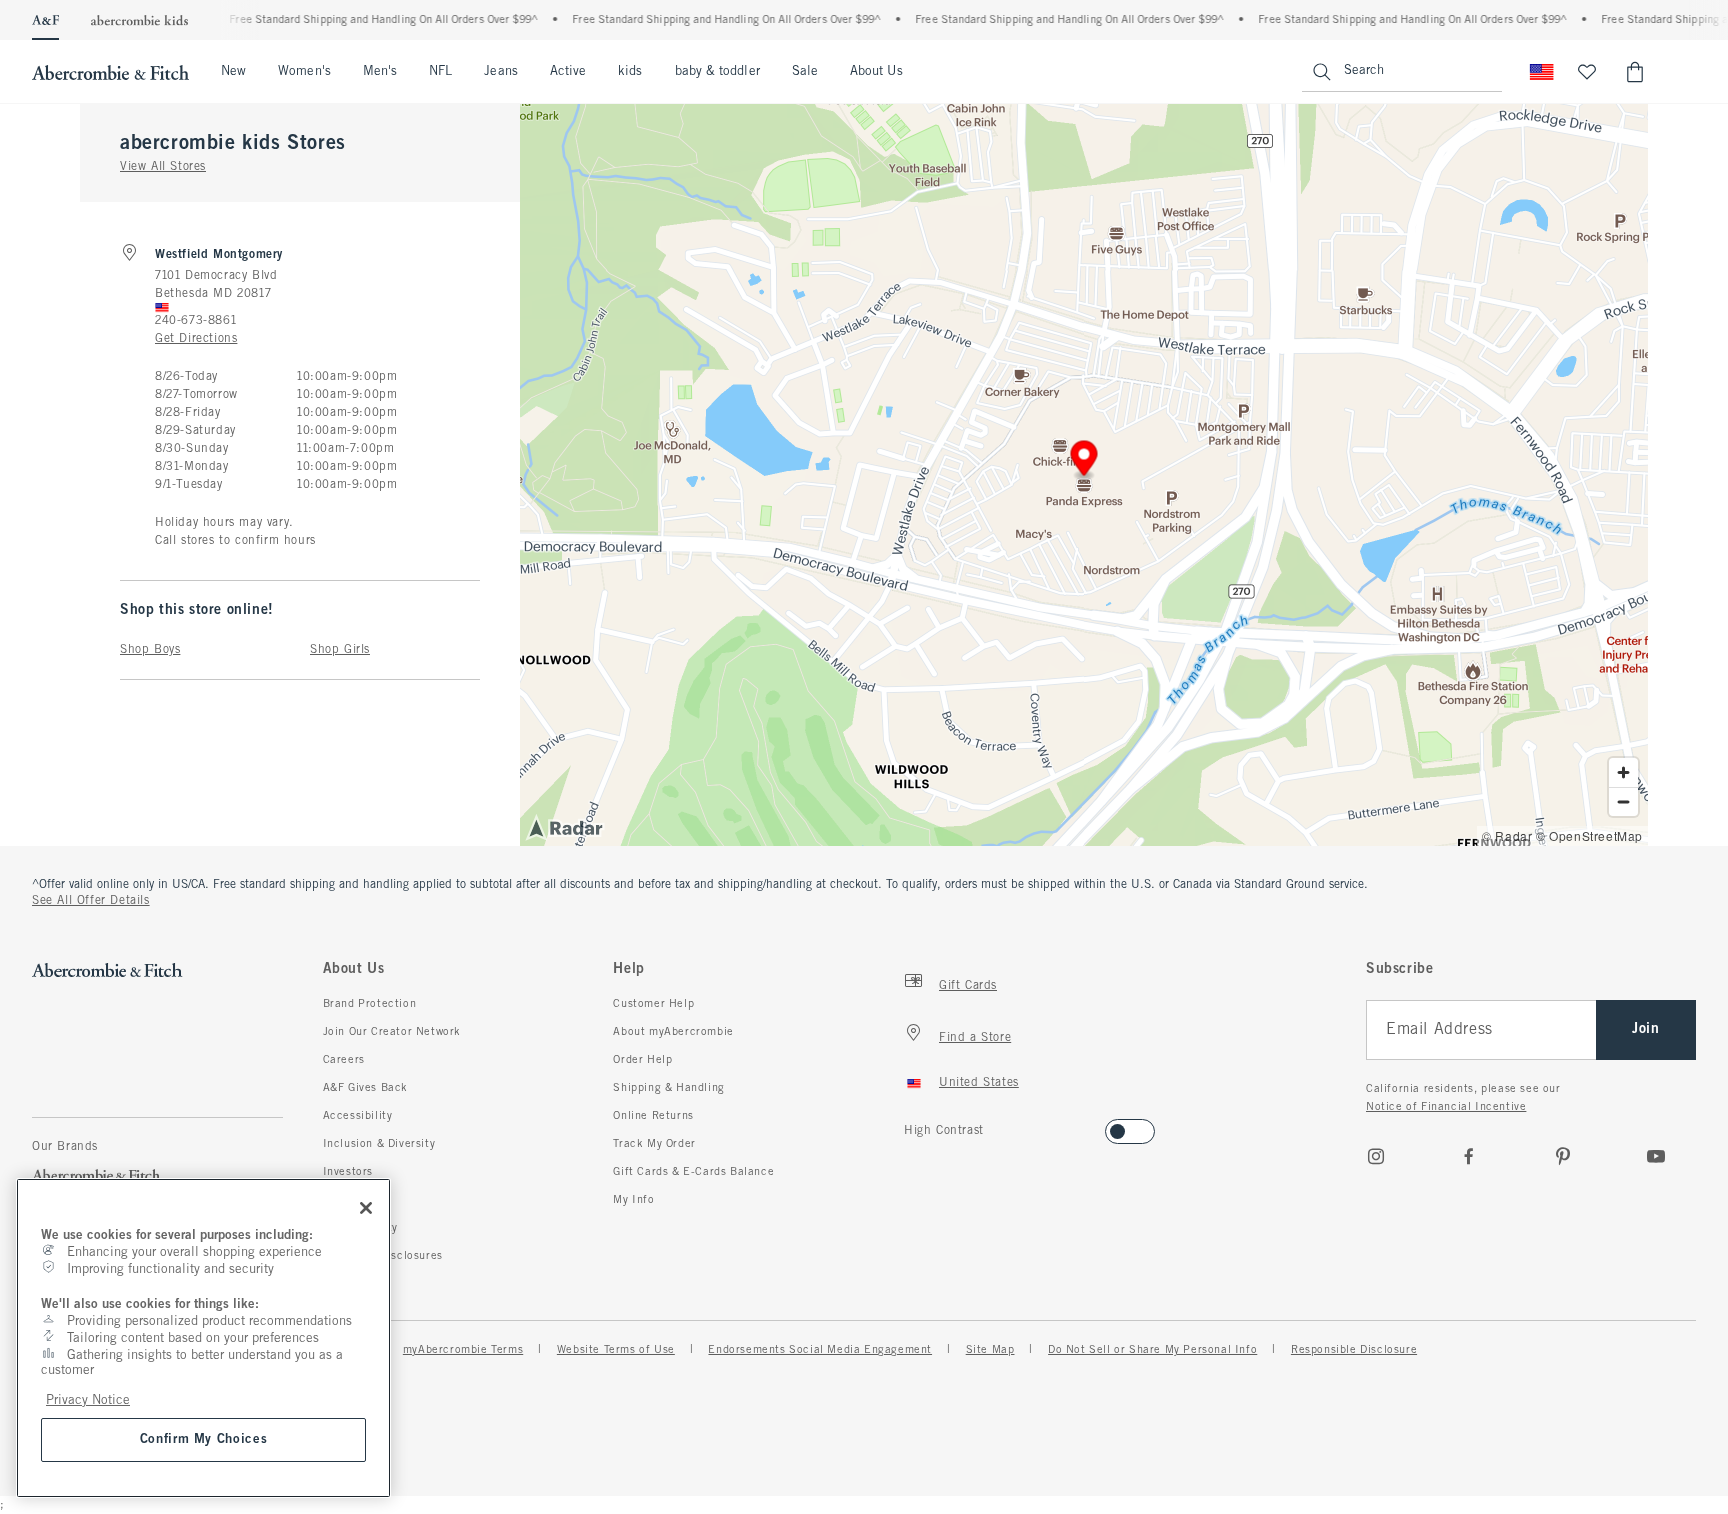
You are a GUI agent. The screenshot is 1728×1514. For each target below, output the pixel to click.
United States (979, 1083)
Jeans (500, 72)
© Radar (1507, 835)
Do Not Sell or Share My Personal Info (1152, 1350)
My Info (633, 1200)
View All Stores (163, 167)
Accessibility (358, 1116)
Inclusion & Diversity (379, 1144)
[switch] (910, 1125)
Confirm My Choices (204, 1439)
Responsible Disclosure (1354, 1350)
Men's (380, 72)
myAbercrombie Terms (463, 1350)
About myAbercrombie (673, 1032)
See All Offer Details (91, 901)
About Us (876, 72)
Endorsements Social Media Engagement (820, 1350)
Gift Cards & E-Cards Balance (693, 1172)
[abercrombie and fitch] (110, 72)
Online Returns (653, 1116)
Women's (304, 72)
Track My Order (654, 1144)
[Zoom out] (1623, 801)
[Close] (366, 1208)
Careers (344, 1060)
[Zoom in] (1623, 772)
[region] (203, 1338)
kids (630, 72)
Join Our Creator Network (392, 1032)
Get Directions (196, 339)
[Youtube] (1656, 1156)
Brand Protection (370, 1004)
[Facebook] (1469, 1156)
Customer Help (653, 1004)
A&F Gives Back (365, 1088)
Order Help (642, 1060)
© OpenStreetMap (1589, 835)
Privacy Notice (88, 1400)
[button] (1084, 461)
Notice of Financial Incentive (1446, 1107)
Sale (805, 72)
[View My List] (1587, 72)
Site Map (990, 1350)
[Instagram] (1376, 1156)
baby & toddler (717, 72)
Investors (348, 1172)
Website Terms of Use (616, 1350)
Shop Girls (340, 650)
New (233, 72)
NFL (440, 72)
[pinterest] (1563, 1156)
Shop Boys (150, 650)
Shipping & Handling (668, 1088)
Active (568, 72)
